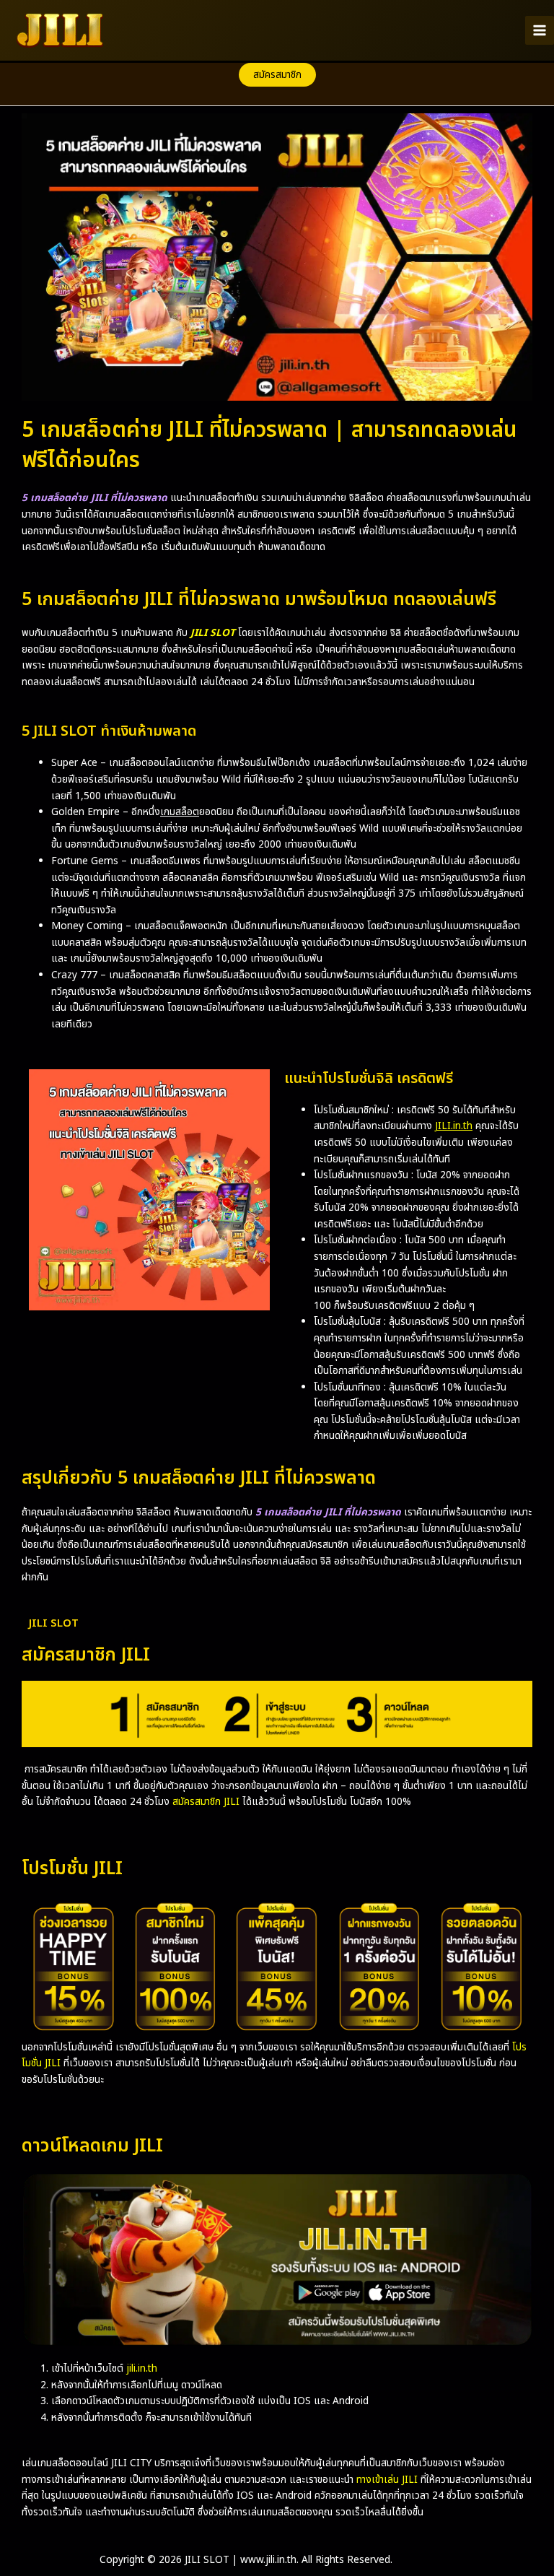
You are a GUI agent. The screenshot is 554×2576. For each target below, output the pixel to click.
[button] (277, 75)
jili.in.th (142, 2368)
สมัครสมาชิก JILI (206, 1802)
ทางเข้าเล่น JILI (387, 2480)
